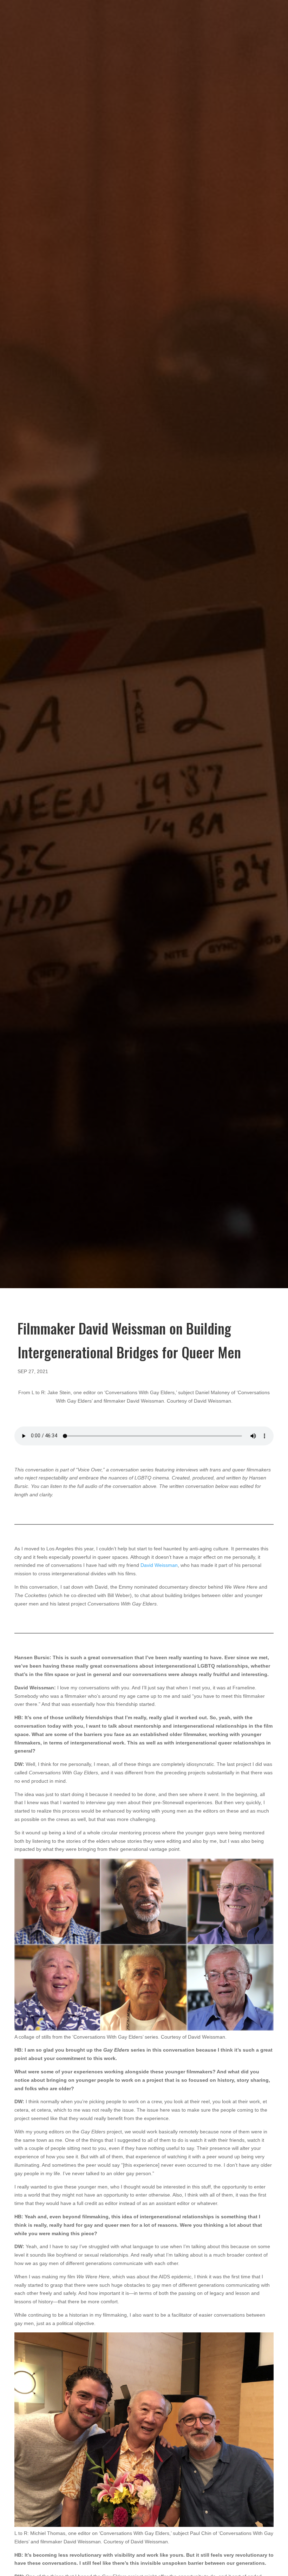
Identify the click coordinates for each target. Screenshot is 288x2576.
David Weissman (159, 1565)
